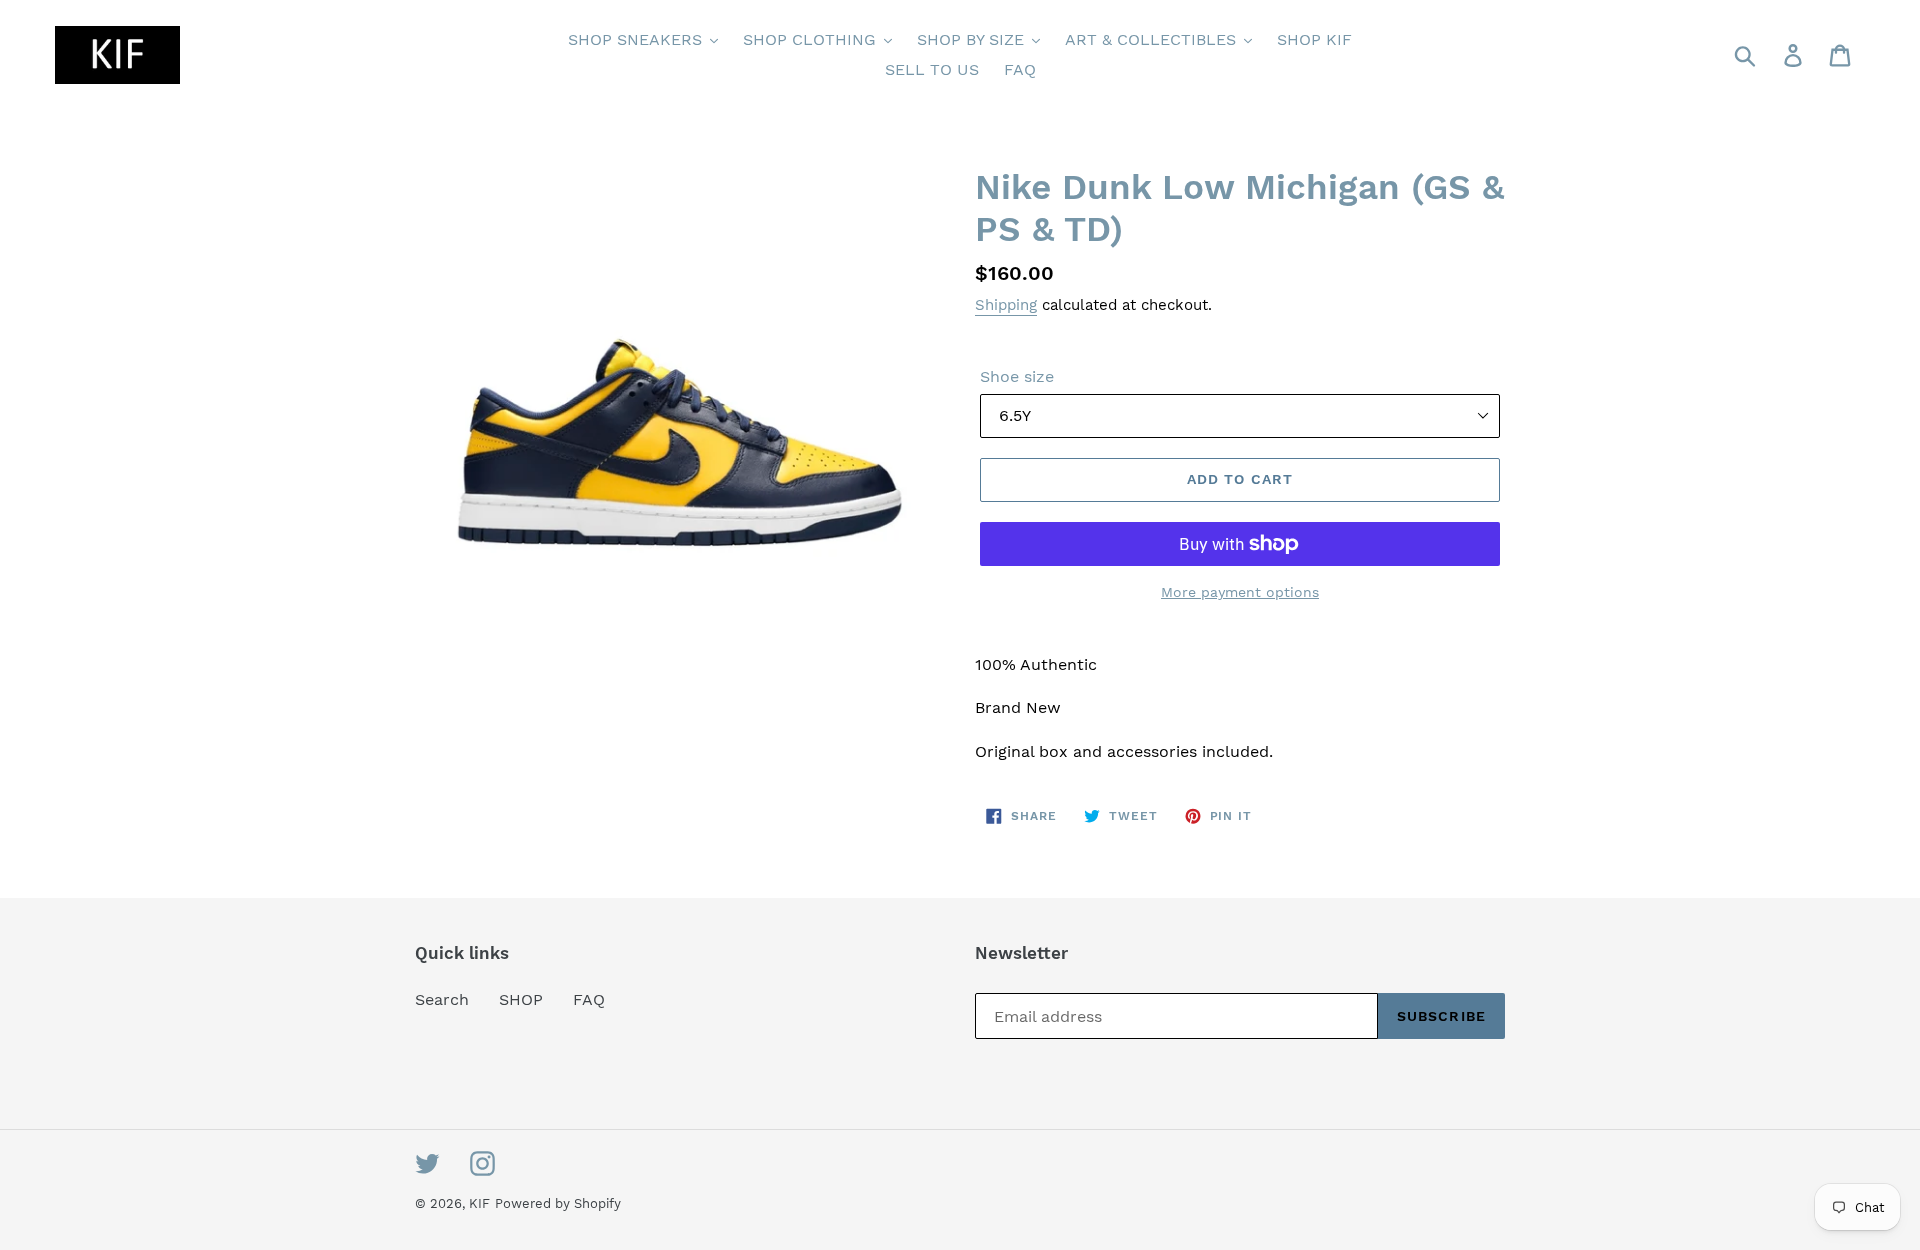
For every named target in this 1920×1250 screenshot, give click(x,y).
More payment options (1240, 592)
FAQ (589, 999)
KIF (479, 1203)
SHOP (521, 999)
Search (442, 999)
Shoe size (1017, 376)
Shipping (1006, 305)
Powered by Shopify (558, 1203)
